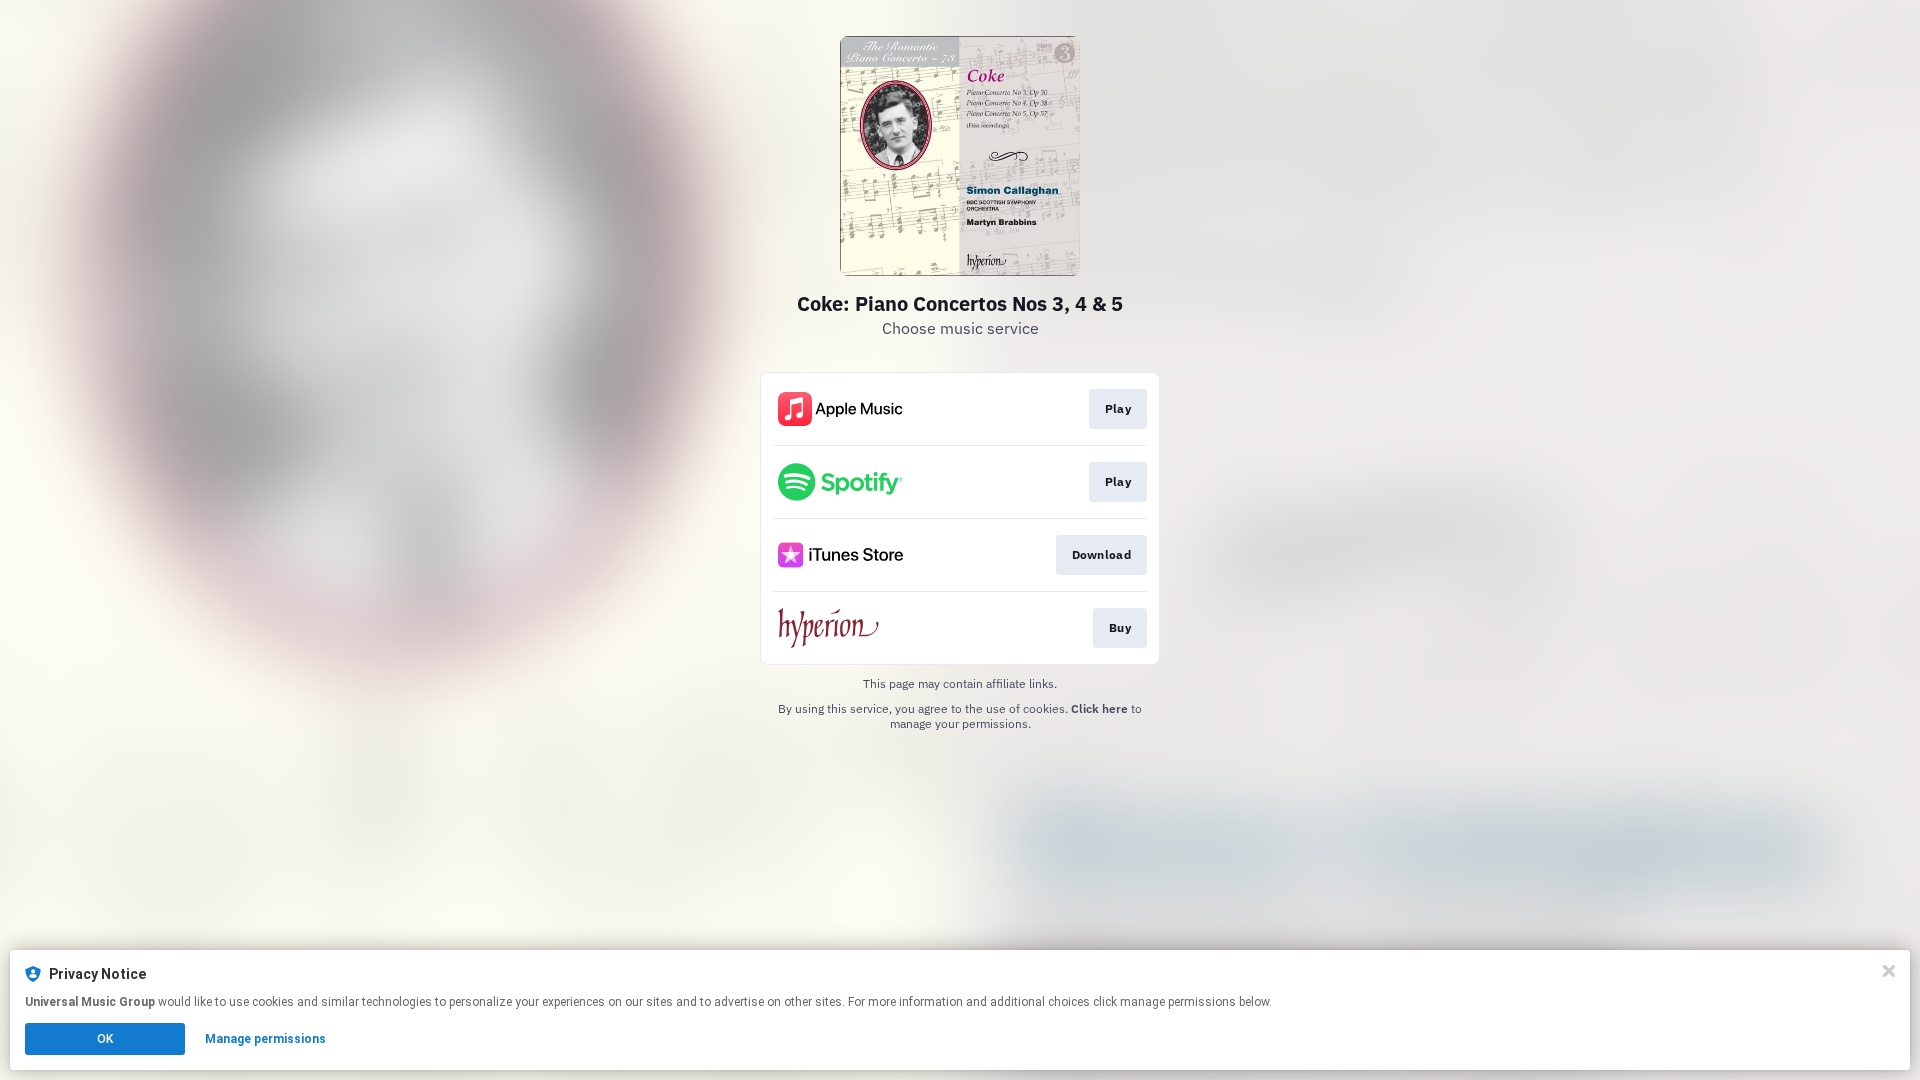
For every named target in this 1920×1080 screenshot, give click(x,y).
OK (105, 1039)
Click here (1099, 708)
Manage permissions (265, 1039)
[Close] (1889, 971)
